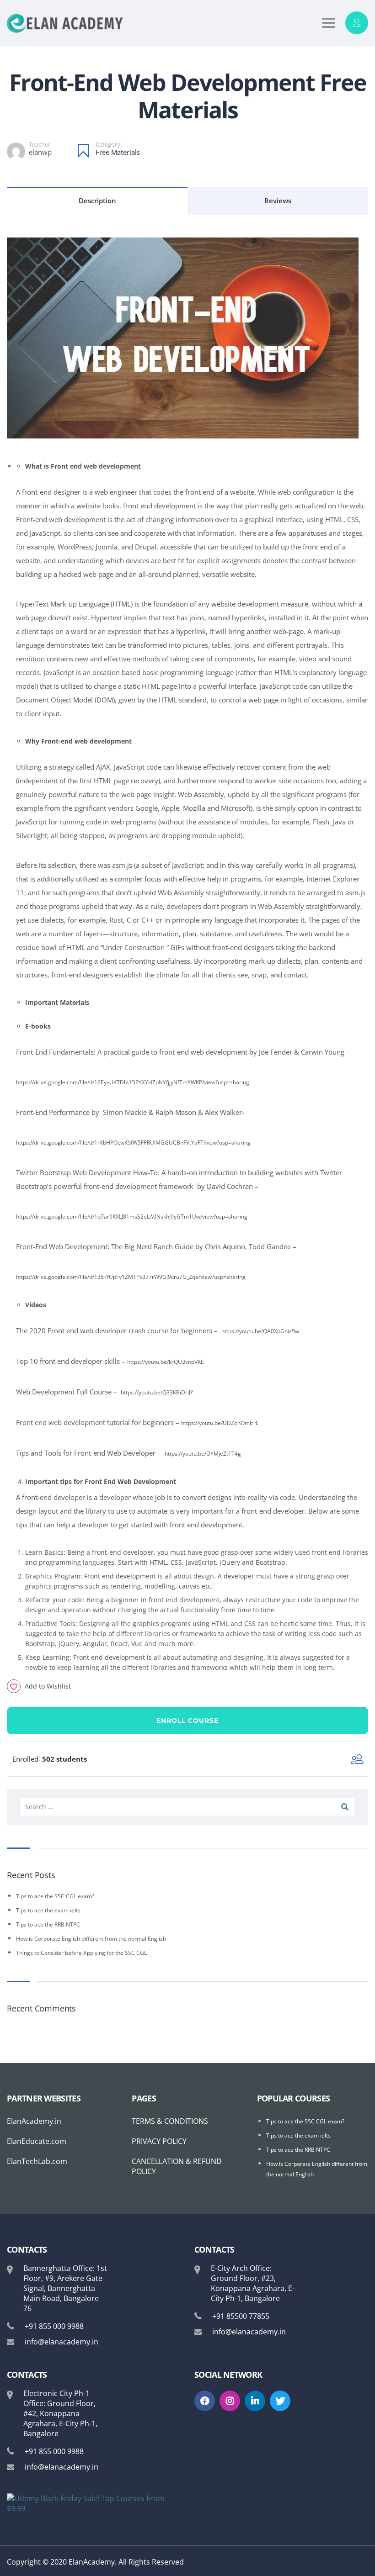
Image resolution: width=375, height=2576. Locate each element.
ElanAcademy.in (34, 2121)
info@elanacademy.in (62, 2342)
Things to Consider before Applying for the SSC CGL (81, 1953)
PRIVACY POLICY (159, 2141)
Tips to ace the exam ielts (48, 1910)
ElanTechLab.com (37, 2161)
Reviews (278, 201)
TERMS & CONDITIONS (170, 2121)
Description (97, 201)
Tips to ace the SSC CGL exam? (55, 1896)
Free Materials (118, 152)
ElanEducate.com (37, 2141)
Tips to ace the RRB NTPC (48, 1924)
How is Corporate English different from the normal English (91, 1939)
